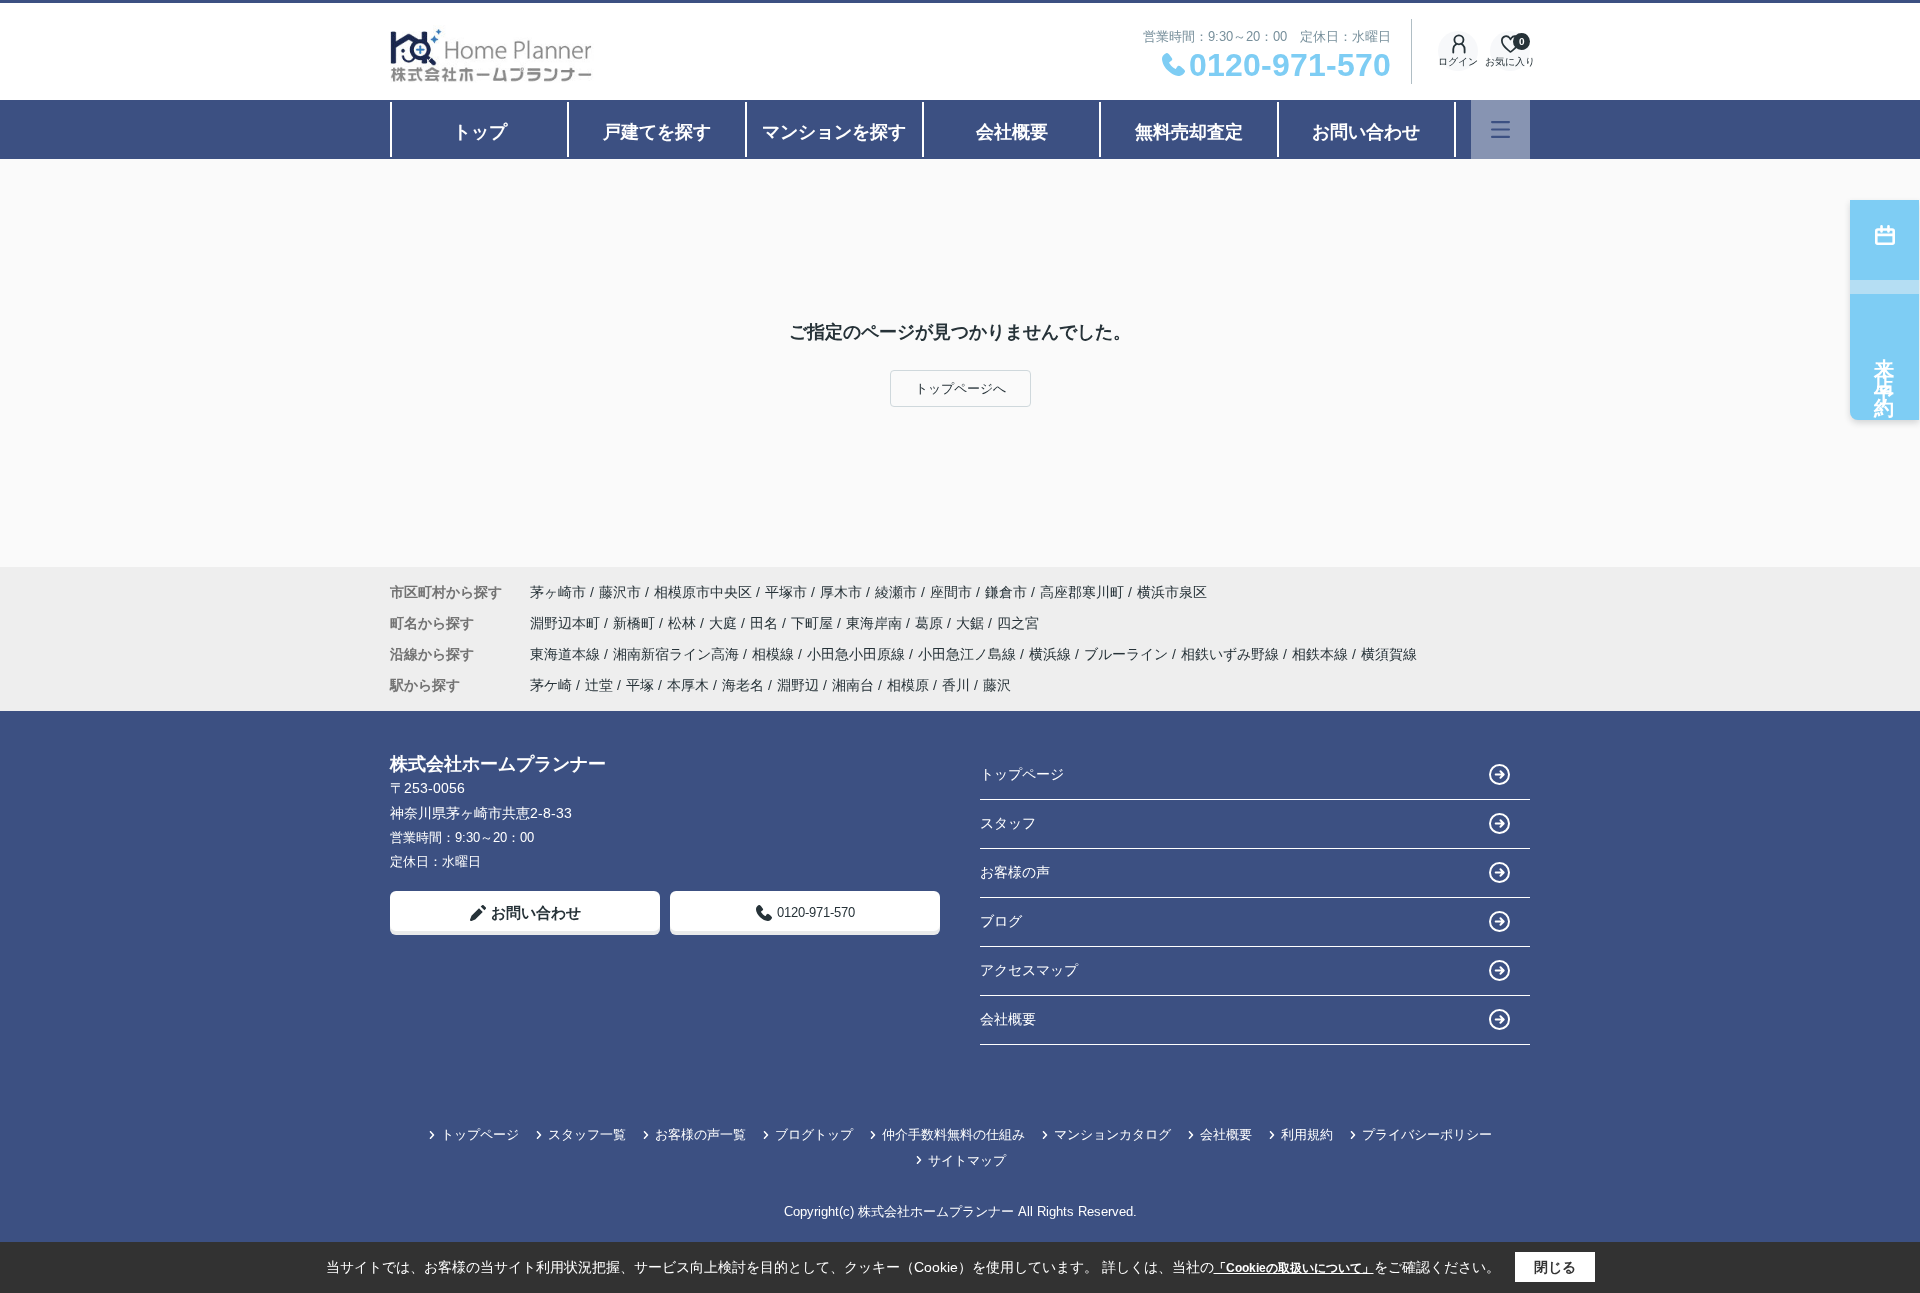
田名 (766, 623)
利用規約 (1307, 1134)
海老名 (743, 685)
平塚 (640, 685)
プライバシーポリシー (1427, 1134)
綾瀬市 (896, 592)
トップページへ (960, 388)
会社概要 (1012, 132)
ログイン (1458, 61)
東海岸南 (876, 623)
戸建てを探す (657, 132)
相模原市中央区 (703, 592)
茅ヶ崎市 (558, 592)
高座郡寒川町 (1082, 592)
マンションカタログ (1112, 1134)
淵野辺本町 (567, 623)
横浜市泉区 (1172, 592)
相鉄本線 (1322, 654)
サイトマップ (967, 1160)
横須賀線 (1389, 654)
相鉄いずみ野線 (1232, 654)
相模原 (908, 685)
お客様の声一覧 (700, 1134)
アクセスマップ (1029, 970)
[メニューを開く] (1500, 129)
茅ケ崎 (551, 685)
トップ (480, 132)
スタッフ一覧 (587, 1134)
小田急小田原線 (858, 654)
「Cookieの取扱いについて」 (1294, 1268)
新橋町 (636, 623)
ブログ (1001, 921)
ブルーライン (1128, 654)
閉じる (1555, 1267)
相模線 (775, 654)
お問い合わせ (1366, 132)
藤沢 (997, 685)
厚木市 (841, 592)
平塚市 (786, 592)
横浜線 (1052, 654)
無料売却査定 (1189, 132)
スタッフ (1008, 823)
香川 (956, 685)
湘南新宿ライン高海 (678, 654)
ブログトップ (814, 1134)
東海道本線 (567, 654)
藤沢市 (620, 592)
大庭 (725, 623)
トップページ (1022, 774)
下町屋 (814, 623)
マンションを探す (834, 132)
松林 (684, 623)
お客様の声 (1015, 872)
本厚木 (688, 685)
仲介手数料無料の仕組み (953, 1134)
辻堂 (599, 685)
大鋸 (972, 623)
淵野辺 (798, 685)
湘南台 (853, 685)
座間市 (951, 592)
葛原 (931, 623)
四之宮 (1018, 623)
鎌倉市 (1006, 592)
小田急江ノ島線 (969, 654)
